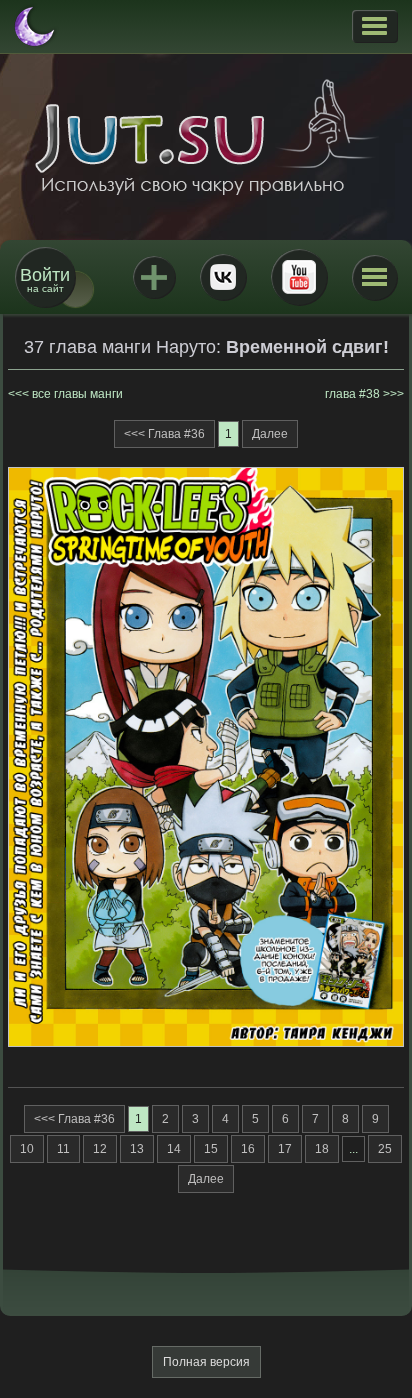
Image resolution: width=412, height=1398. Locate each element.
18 (322, 1149)
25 (385, 1149)
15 (211, 1149)
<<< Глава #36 (164, 434)
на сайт (45, 279)
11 (63, 1149)
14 (174, 1149)
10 (27, 1149)
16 (248, 1149)
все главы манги (77, 394)
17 (285, 1149)
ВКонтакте (223, 277)
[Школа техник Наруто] (206, 137)
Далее (270, 434)
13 (137, 1149)
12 (100, 1149)
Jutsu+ (154, 277)
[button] (374, 26)
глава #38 (352, 394)
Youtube (299, 277)
